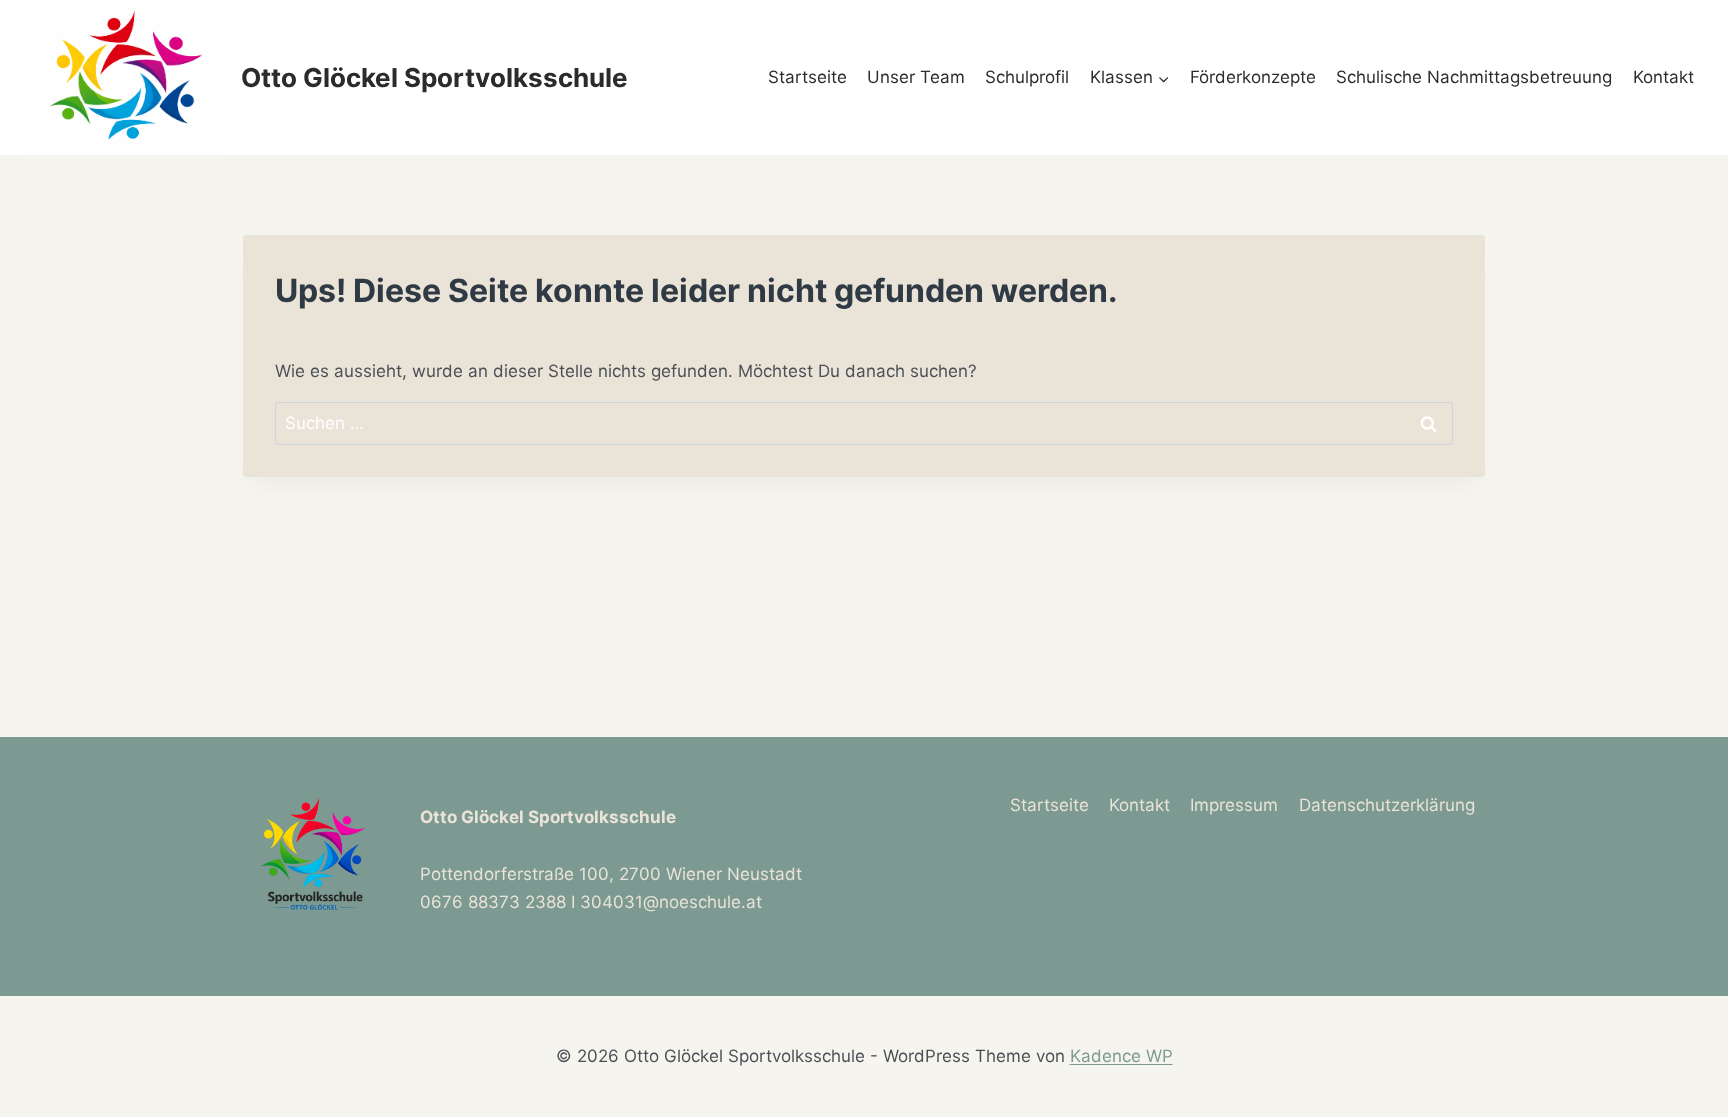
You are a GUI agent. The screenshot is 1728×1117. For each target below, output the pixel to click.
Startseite (807, 77)
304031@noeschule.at (671, 902)
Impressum (1234, 805)
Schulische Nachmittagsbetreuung (1474, 77)
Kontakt (1663, 77)
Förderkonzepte (1253, 77)
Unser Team (916, 77)
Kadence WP (1121, 1056)
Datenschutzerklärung (1387, 805)
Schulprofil (1027, 77)
